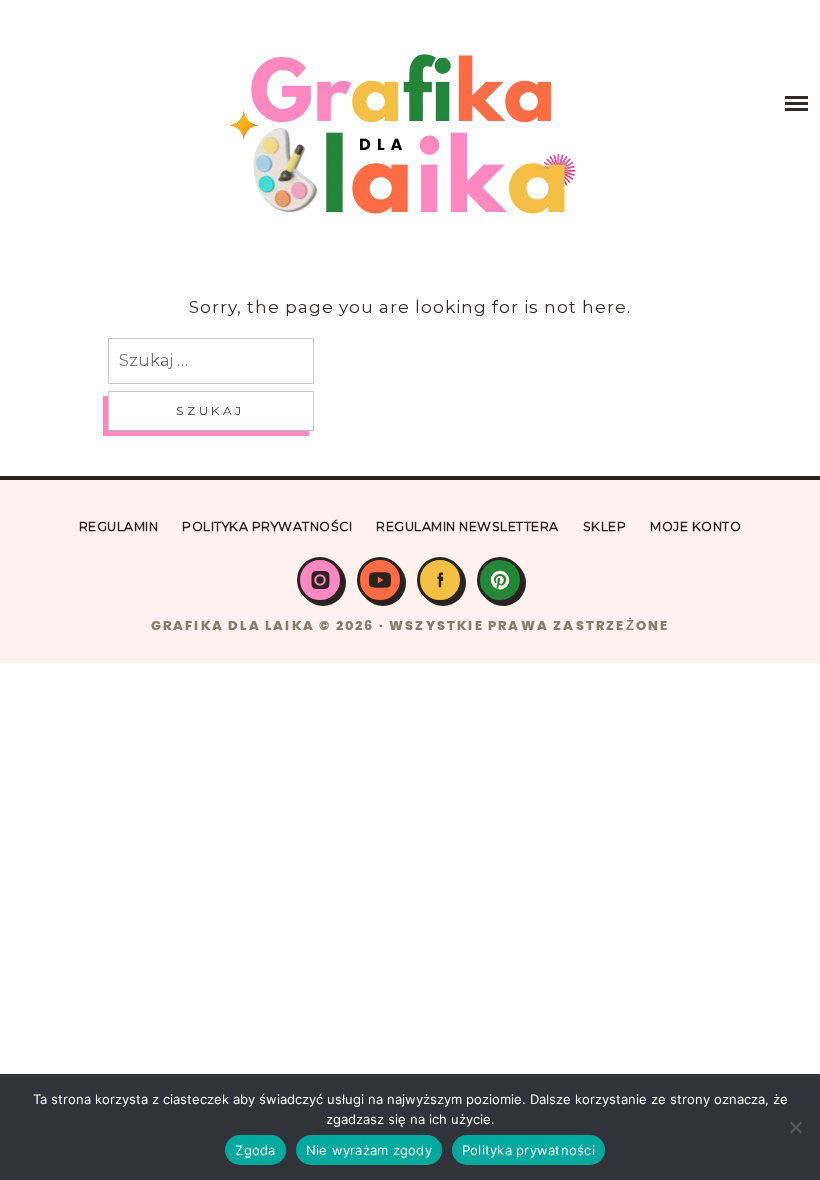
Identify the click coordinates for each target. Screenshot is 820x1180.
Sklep (605, 526)
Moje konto (695, 526)
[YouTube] (380, 580)
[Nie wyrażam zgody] (795, 1127)
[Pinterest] (500, 580)
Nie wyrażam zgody (369, 1150)
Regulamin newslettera (467, 526)
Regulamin (119, 526)
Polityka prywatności (267, 526)
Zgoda (255, 1150)
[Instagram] (320, 580)
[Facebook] (440, 580)
